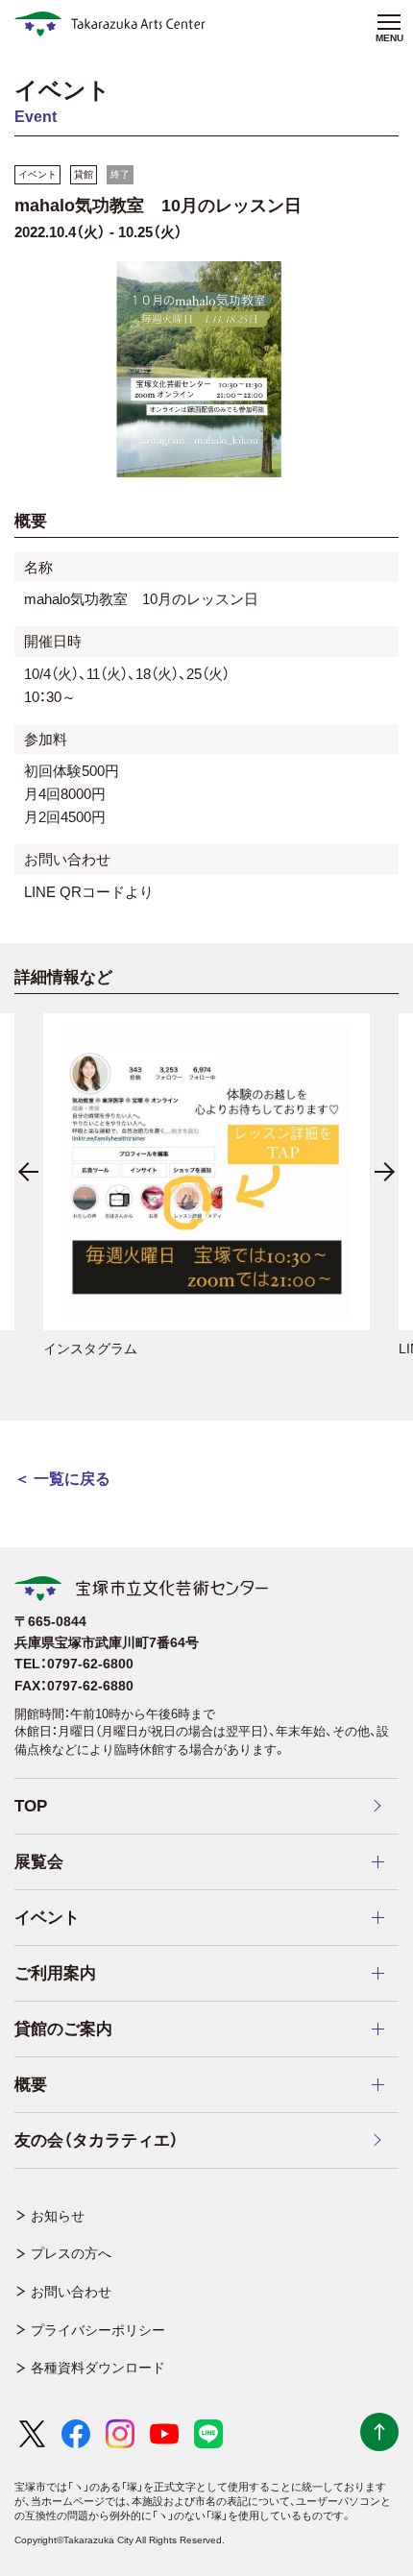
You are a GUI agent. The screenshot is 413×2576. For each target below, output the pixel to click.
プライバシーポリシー (98, 2330)
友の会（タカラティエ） (97, 2140)
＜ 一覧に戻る (62, 1479)
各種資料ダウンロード (98, 2368)
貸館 (84, 174)
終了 (120, 174)
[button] (29, 1172)
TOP (31, 1806)
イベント (37, 174)
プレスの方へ (71, 2253)
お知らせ (58, 2216)
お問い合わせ (71, 2292)
